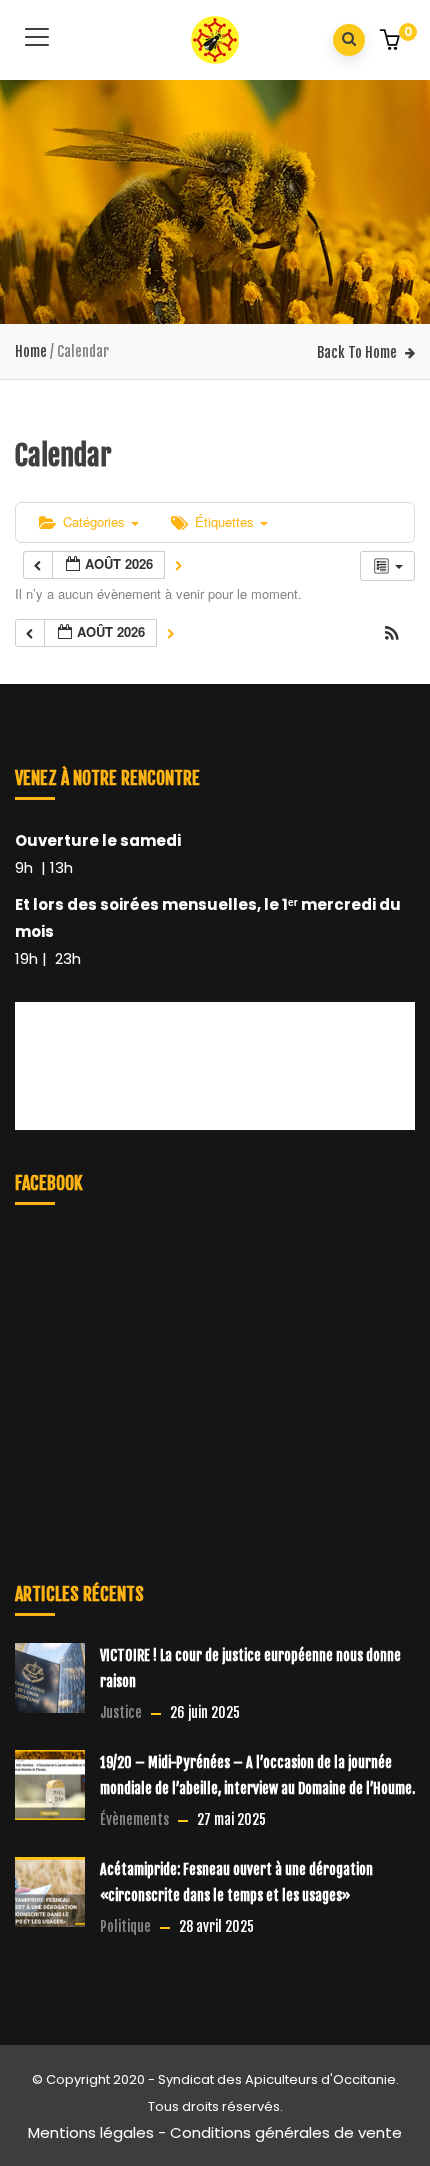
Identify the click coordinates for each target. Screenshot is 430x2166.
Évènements (134, 1819)
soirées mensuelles (178, 904)
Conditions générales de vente (286, 2132)
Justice (121, 1712)
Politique (125, 1926)
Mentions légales (91, 2132)
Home (31, 351)
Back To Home (357, 352)
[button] (392, 42)
